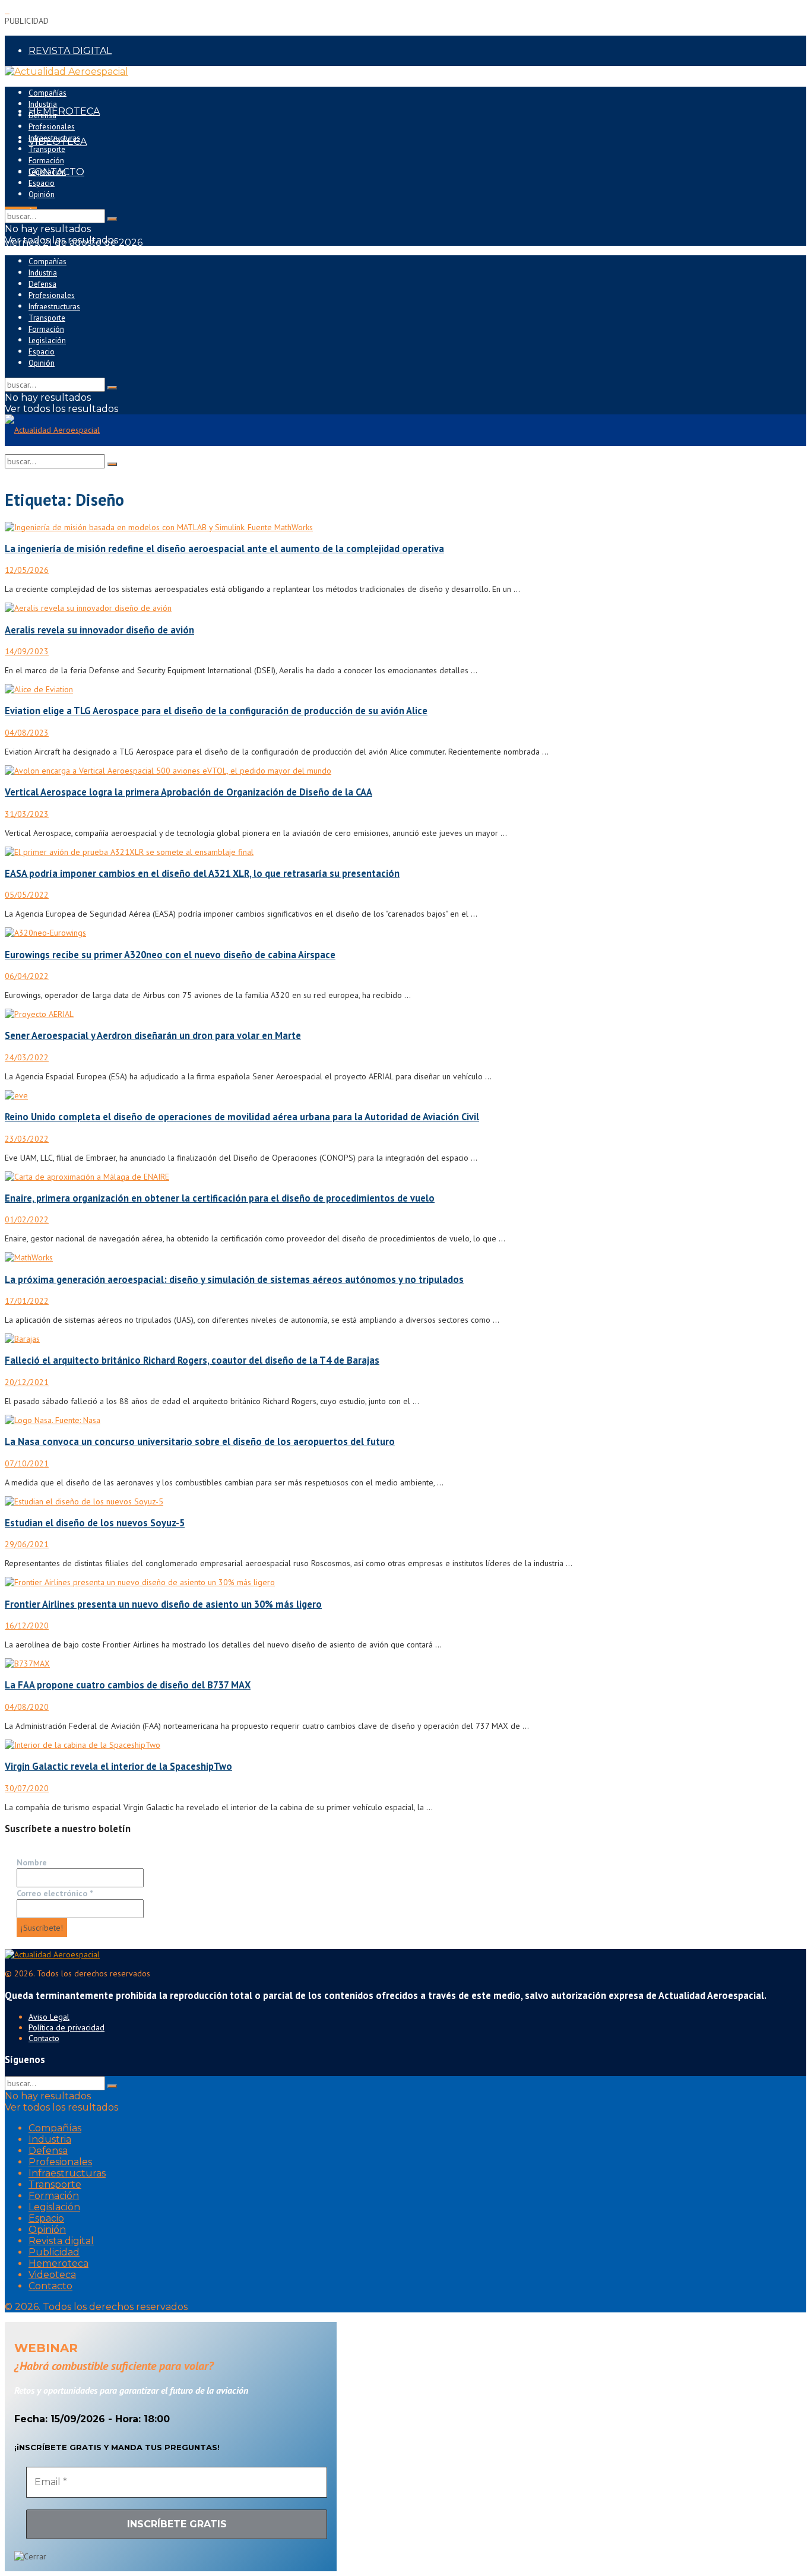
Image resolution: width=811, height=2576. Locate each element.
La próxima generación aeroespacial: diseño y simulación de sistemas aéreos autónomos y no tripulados (234, 1279)
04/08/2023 (27, 733)
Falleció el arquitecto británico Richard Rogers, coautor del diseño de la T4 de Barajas (192, 1360)
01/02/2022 (27, 1219)
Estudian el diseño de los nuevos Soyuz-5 (95, 1523)
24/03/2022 (27, 1057)
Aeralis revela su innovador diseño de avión (99, 630)
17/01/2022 (27, 1301)
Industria (43, 104)
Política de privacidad (66, 2027)
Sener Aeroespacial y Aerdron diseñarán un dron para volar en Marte (153, 1035)
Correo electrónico (55, 1893)
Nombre (32, 1862)
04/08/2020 (27, 1707)
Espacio (42, 183)
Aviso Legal (49, 2017)
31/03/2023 (27, 814)
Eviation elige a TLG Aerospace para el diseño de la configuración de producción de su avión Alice (216, 711)
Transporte (47, 149)
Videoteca (52, 2275)
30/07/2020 (27, 1788)
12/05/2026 (27, 570)
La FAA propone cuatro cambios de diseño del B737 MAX (128, 1685)
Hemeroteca (58, 2263)
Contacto (44, 2038)
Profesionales (52, 127)
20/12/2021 (27, 1382)
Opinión (42, 194)
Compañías (47, 93)
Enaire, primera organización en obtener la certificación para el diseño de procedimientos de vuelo (220, 1198)
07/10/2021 (27, 1463)
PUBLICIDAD (59, 81)
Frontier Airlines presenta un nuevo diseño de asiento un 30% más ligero (163, 1604)
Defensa (42, 115)
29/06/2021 (27, 1544)
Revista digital (61, 2241)
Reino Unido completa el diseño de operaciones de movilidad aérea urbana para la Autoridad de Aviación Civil (242, 1117)
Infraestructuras (54, 138)
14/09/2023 (27, 651)
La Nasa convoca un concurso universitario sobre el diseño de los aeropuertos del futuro (200, 1441)
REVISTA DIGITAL (70, 51)
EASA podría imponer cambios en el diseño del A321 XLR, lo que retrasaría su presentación (202, 873)
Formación (46, 161)
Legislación (47, 172)
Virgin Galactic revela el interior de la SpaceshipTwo (118, 1766)
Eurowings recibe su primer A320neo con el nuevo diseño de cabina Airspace (170, 955)
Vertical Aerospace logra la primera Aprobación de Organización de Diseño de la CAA (189, 792)
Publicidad (54, 2252)
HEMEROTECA (64, 111)
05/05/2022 (27, 895)
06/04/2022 (27, 976)
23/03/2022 (27, 1139)
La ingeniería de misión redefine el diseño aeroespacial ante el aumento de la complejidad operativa (224, 549)
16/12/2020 (27, 1626)
